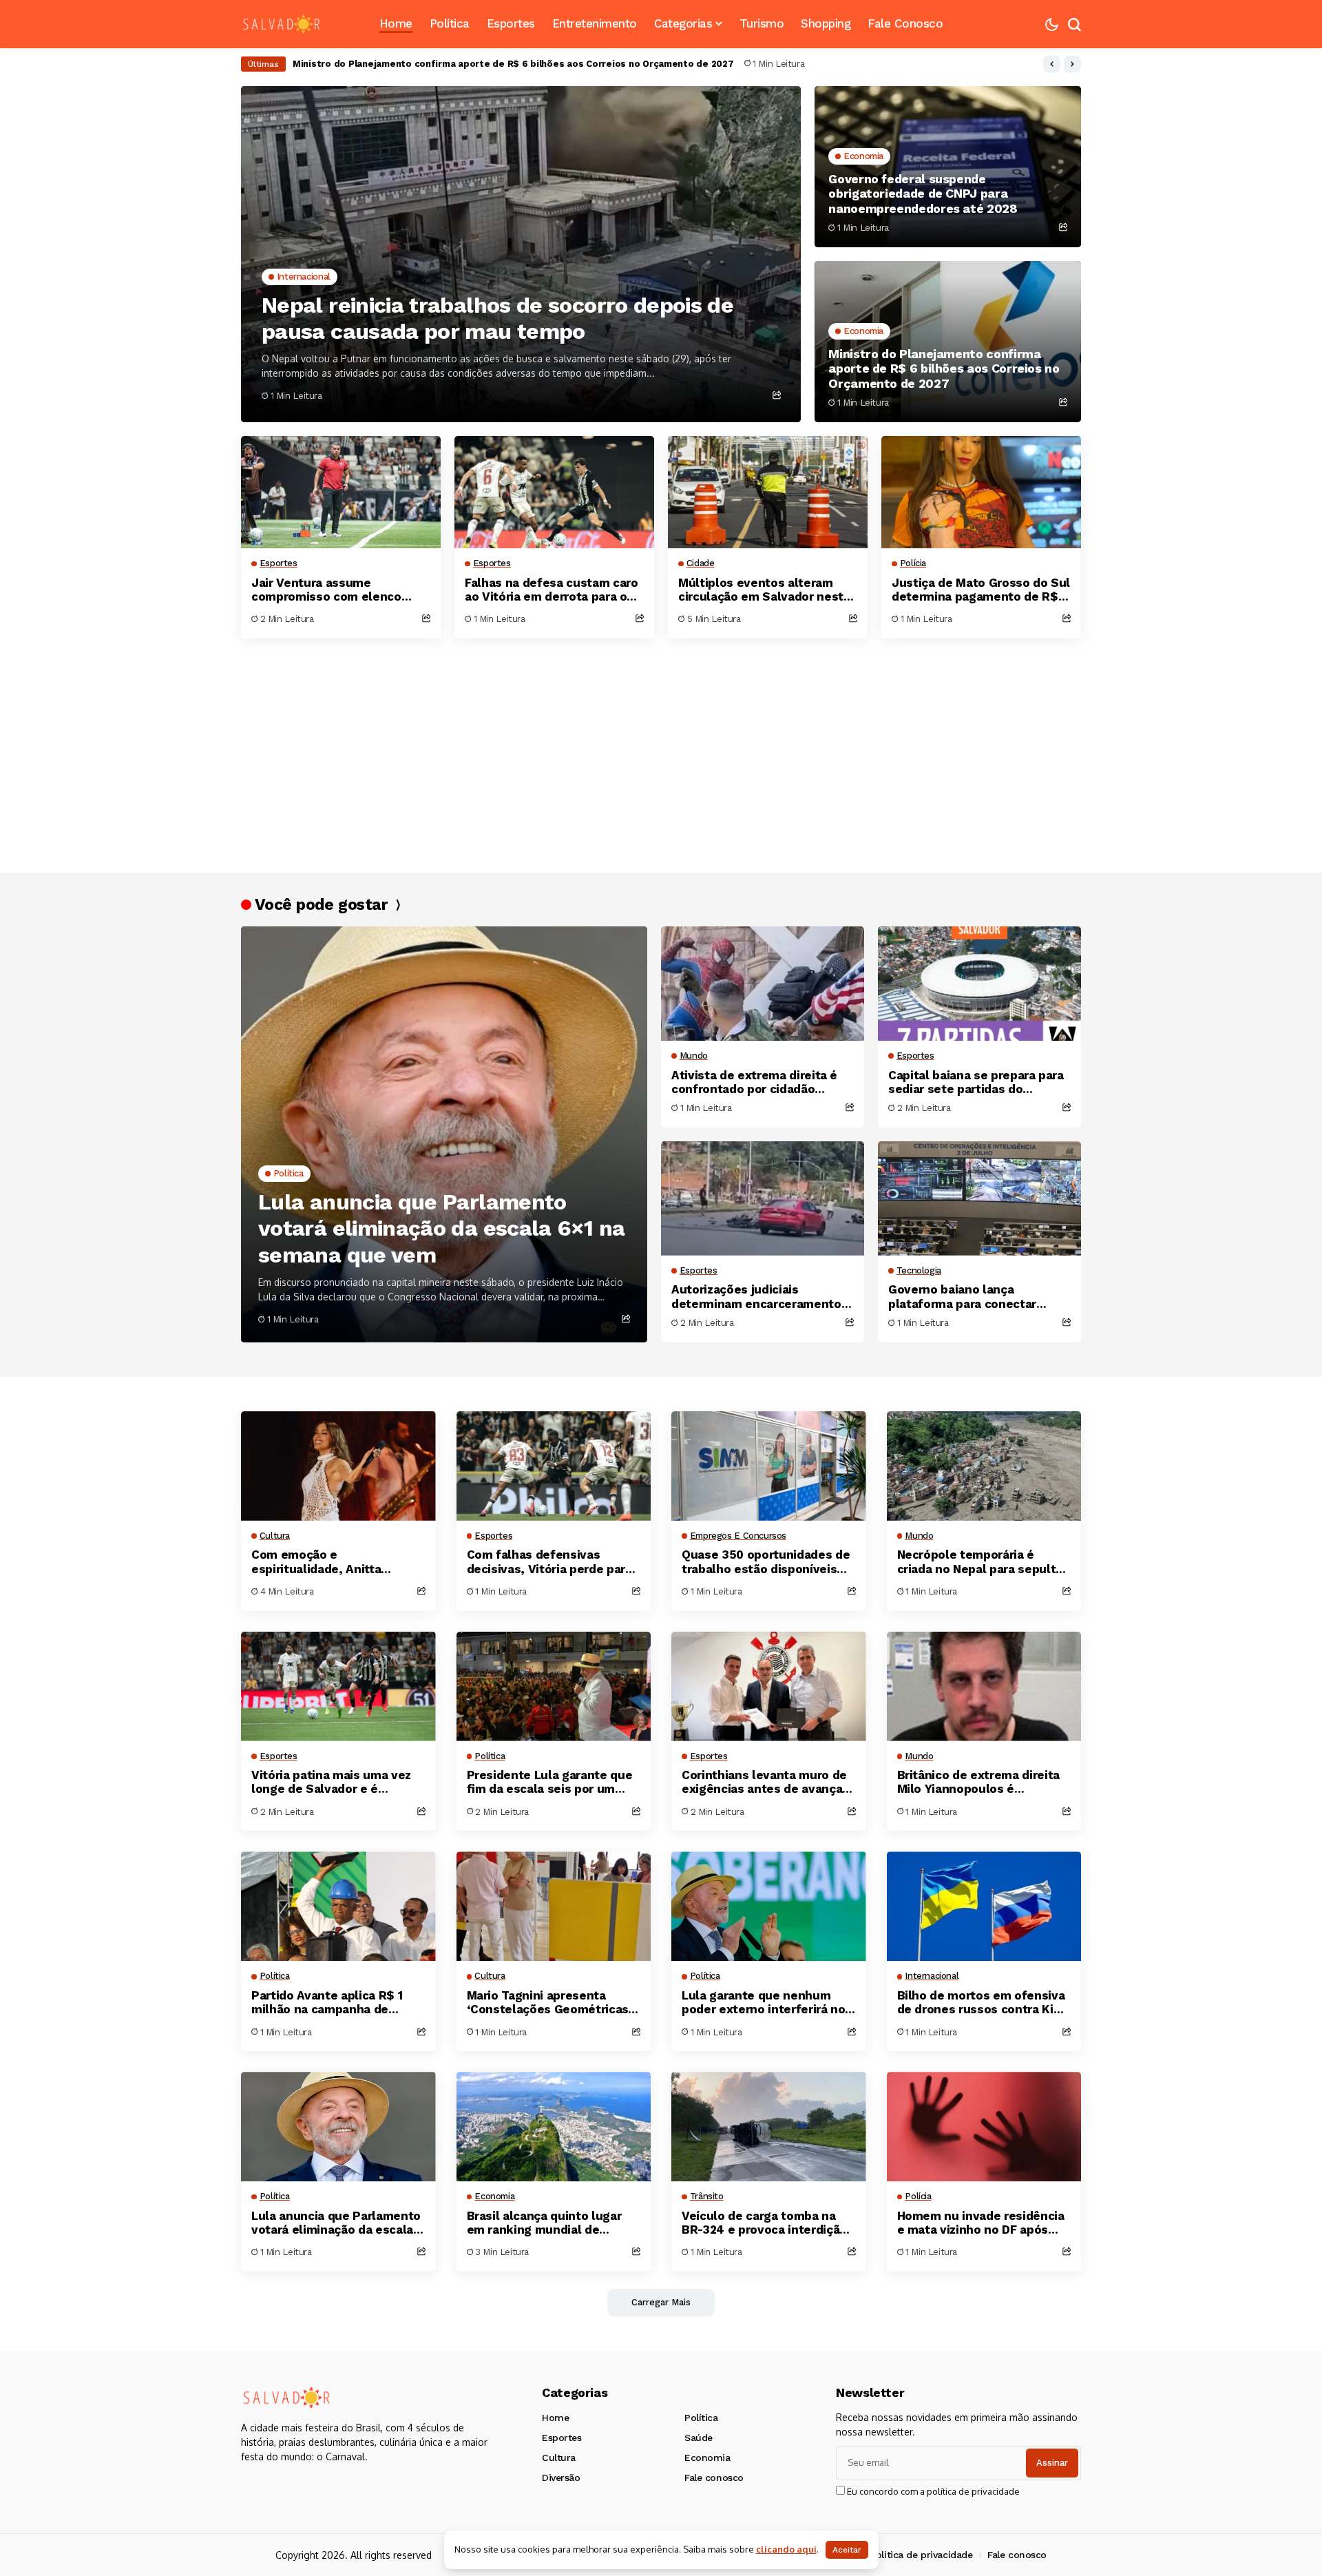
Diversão (561, 2478)
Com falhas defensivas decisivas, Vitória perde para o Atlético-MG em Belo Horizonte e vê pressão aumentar (549, 1562)
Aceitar (847, 2550)
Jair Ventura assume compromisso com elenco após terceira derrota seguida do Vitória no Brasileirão (529, 64)
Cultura (559, 2458)
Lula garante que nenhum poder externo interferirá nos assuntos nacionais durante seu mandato (767, 2003)
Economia (707, 2458)
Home (555, 2418)
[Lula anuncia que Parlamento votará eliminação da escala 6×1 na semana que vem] (444, 1134)
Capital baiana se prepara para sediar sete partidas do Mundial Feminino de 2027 (976, 1082)
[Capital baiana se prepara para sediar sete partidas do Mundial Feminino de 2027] (979, 984)
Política (701, 2418)
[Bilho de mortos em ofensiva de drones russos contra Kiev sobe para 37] (984, 1906)
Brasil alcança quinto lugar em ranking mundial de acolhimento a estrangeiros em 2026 (547, 2223)
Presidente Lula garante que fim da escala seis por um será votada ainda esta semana (550, 1782)
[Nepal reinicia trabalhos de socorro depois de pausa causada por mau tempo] (521, 254)
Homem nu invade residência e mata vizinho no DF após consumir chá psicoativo (981, 2223)
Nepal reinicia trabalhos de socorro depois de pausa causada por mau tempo (497, 318)
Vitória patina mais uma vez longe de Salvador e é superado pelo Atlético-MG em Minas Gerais (331, 1782)
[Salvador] (282, 24)
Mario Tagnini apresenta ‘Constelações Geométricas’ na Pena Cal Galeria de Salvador (549, 2003)
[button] (1052, 64)
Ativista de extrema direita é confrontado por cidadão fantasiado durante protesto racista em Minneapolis (754, 1082)
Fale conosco (714, 2478)
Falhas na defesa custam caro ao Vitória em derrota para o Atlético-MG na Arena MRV (551, 590)
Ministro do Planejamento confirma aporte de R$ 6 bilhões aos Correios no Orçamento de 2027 (944, 368)
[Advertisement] (654, 749)
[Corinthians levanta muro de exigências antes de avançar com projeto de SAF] (769, 1686)
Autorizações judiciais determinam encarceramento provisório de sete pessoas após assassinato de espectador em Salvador (756, 1297)
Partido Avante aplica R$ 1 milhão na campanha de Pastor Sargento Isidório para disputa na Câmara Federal (336, 2003)
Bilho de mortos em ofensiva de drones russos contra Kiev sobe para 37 (982, 2003)
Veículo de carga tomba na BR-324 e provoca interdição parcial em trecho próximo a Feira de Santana (764, 2223)
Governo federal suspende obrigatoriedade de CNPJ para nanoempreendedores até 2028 (923, 194)
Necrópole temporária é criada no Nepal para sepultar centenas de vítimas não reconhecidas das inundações (984, 1562)
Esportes (562, 2438)
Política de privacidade (921, 2555)
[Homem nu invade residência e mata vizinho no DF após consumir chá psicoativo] (984, 2127)
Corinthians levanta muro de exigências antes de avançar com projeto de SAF (764, 1782)
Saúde (699, 2438)
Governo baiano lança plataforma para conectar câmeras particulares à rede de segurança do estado (978, 1297)
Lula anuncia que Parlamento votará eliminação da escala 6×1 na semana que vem (441, 1228)
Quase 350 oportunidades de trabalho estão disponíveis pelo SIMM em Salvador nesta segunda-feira (768, 1562)
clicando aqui (786, 2549)
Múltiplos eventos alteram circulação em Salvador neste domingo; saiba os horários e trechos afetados (764, 590)
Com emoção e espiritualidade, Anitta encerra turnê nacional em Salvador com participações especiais (332, 1562)
